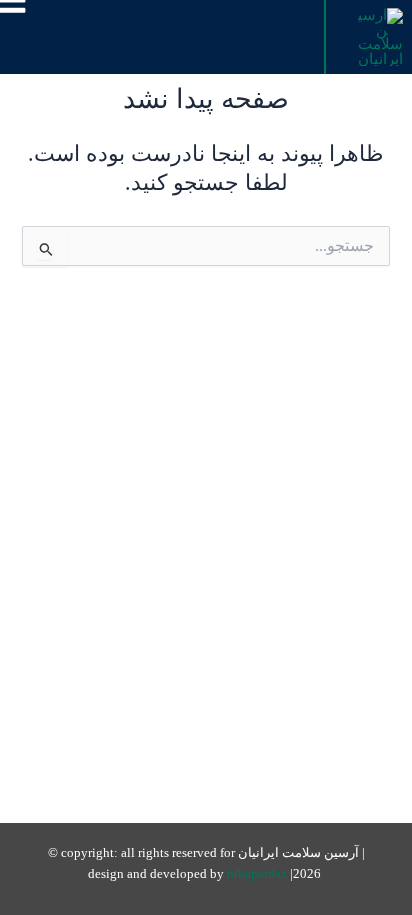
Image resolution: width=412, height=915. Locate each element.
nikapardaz (258, 874)
